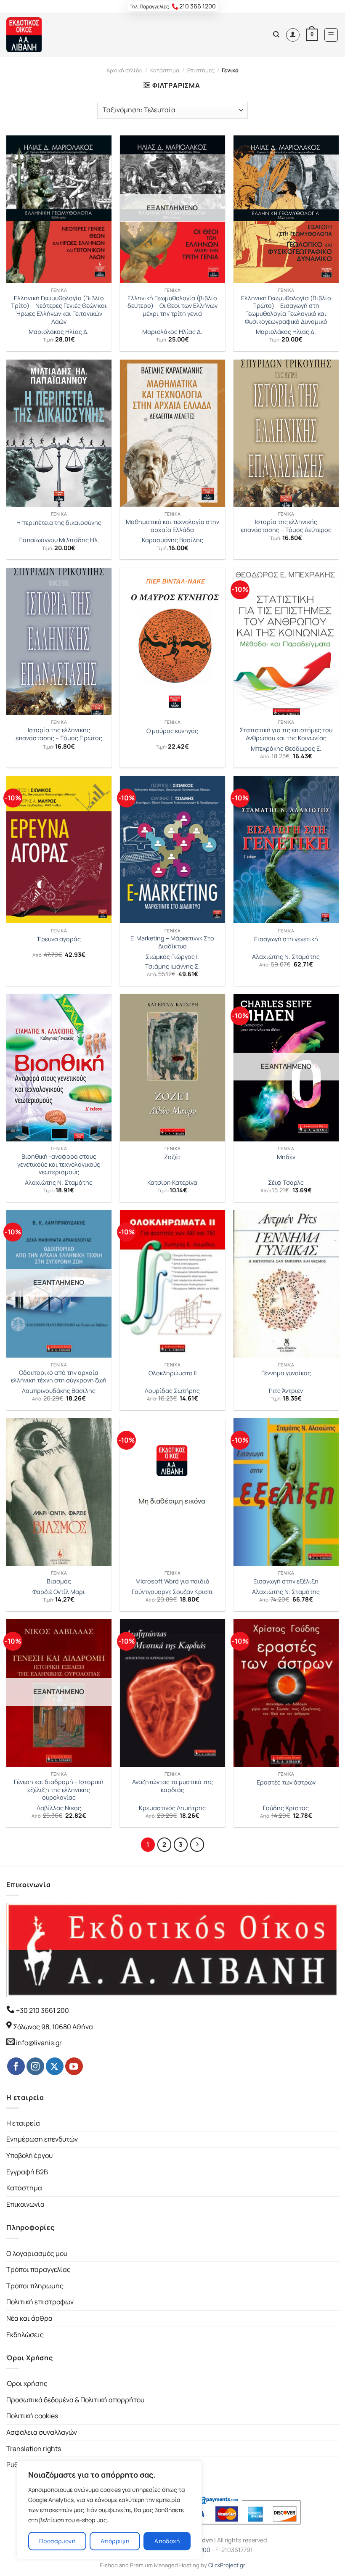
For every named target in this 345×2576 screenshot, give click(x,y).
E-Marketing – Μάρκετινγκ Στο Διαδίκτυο (172, 942)
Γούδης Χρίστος (286, 1808)
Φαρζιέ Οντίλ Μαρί (59, 1592)
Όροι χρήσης (27, 2383)
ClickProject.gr (227, 2565)
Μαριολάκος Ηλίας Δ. (59, 332)
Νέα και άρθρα (29, 2318)
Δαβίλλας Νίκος (59, 1808)
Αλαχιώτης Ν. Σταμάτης (286, 957)
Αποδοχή (167, 2541)
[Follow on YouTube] (74, 2066)
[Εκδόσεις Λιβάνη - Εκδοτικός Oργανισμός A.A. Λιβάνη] (35, 35)
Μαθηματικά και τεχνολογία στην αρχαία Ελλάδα (172, 526)
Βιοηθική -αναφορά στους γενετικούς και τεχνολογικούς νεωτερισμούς (59, 1164)
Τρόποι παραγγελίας (38, 2269)
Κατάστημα (165, 70)
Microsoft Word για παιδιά (172, 1581)
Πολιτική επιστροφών (40, 2302)
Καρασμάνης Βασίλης (172, 540)
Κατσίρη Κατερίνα (172, 1183)
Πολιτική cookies (32, 2416)
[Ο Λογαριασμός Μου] (293, 35)
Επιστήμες (201, 70)
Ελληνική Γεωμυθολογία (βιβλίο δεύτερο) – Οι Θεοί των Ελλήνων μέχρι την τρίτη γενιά (172, 306)
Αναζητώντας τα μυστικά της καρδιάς (172, 1786)
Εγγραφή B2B (27, 2172)
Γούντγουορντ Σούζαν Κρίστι (172, 1592)
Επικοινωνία (25, 2204)
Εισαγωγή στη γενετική (286, 939)
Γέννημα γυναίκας (286, 1373)
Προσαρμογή (57, 2541)
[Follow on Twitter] (55, 2066)
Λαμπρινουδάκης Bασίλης (59, 1391)
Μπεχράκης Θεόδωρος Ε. (286, 749)
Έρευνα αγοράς (59, 939)
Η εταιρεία (23, 2123)
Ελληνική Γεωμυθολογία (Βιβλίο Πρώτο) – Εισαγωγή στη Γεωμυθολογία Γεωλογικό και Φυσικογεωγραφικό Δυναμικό (286, 310)
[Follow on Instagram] (35, 2066)
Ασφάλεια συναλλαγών (42, 2432)
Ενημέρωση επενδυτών (42, 2139)
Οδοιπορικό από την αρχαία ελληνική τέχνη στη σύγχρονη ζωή (59, 1377)
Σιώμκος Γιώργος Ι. (172, 957)
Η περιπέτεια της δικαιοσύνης (59, 523)
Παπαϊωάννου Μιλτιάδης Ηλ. (59, 540)
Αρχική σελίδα (125, 70)
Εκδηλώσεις (25, 2335)
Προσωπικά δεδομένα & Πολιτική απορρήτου (75, 2400)
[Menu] (331, 35)
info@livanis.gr (39, 2043)
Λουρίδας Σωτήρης (172, 1391)
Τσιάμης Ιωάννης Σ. (172, 966)
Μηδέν (286, 1157)
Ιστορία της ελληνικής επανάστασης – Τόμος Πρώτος (59, 734)
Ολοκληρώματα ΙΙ (172, 1373)
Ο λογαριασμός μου (37, 2253)
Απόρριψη (115, 2541)
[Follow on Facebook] (16, 2066)
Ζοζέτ (172, 1157)
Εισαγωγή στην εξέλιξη (286, 1581)
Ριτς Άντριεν (286, 1391)
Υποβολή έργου (29, 2155)
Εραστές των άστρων (286, 1782)
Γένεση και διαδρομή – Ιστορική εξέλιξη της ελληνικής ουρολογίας (59, 1790)
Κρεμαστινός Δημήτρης (172, 1808)
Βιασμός (59, 1581)
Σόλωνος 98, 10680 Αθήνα (53, 2027)
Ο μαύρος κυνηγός (172, 731)
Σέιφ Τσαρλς (286, 1183)
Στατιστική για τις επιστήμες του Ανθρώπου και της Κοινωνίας (286, 734)
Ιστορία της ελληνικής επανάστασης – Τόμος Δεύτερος (286, 526)
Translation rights (34, 2449)
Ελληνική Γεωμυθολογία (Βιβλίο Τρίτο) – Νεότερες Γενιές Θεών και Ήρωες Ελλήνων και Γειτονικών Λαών (59, 310)
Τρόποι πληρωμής (35, 2286)
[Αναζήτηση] (276, 34)
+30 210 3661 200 (42, 2010)
